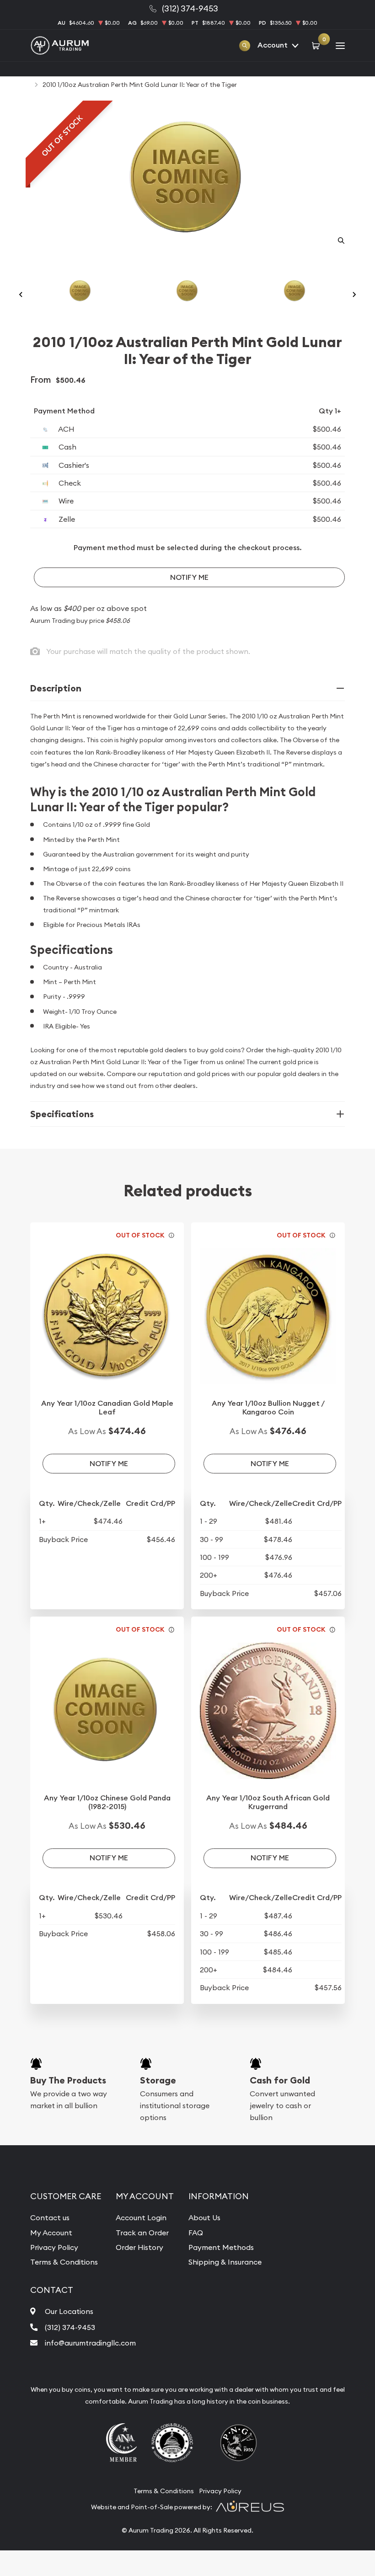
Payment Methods (221, 2247)
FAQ (196, 2233)
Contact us (50, 2217)
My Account (51, 2233)
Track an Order (142, 2233)
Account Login (141, 2217)
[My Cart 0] (317, 45)
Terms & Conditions (64, 2262)
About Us (204, 2217)
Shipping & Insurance (225, 2262)
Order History (139, 2247)
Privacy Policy (54, 2247)
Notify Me (189, 577)
